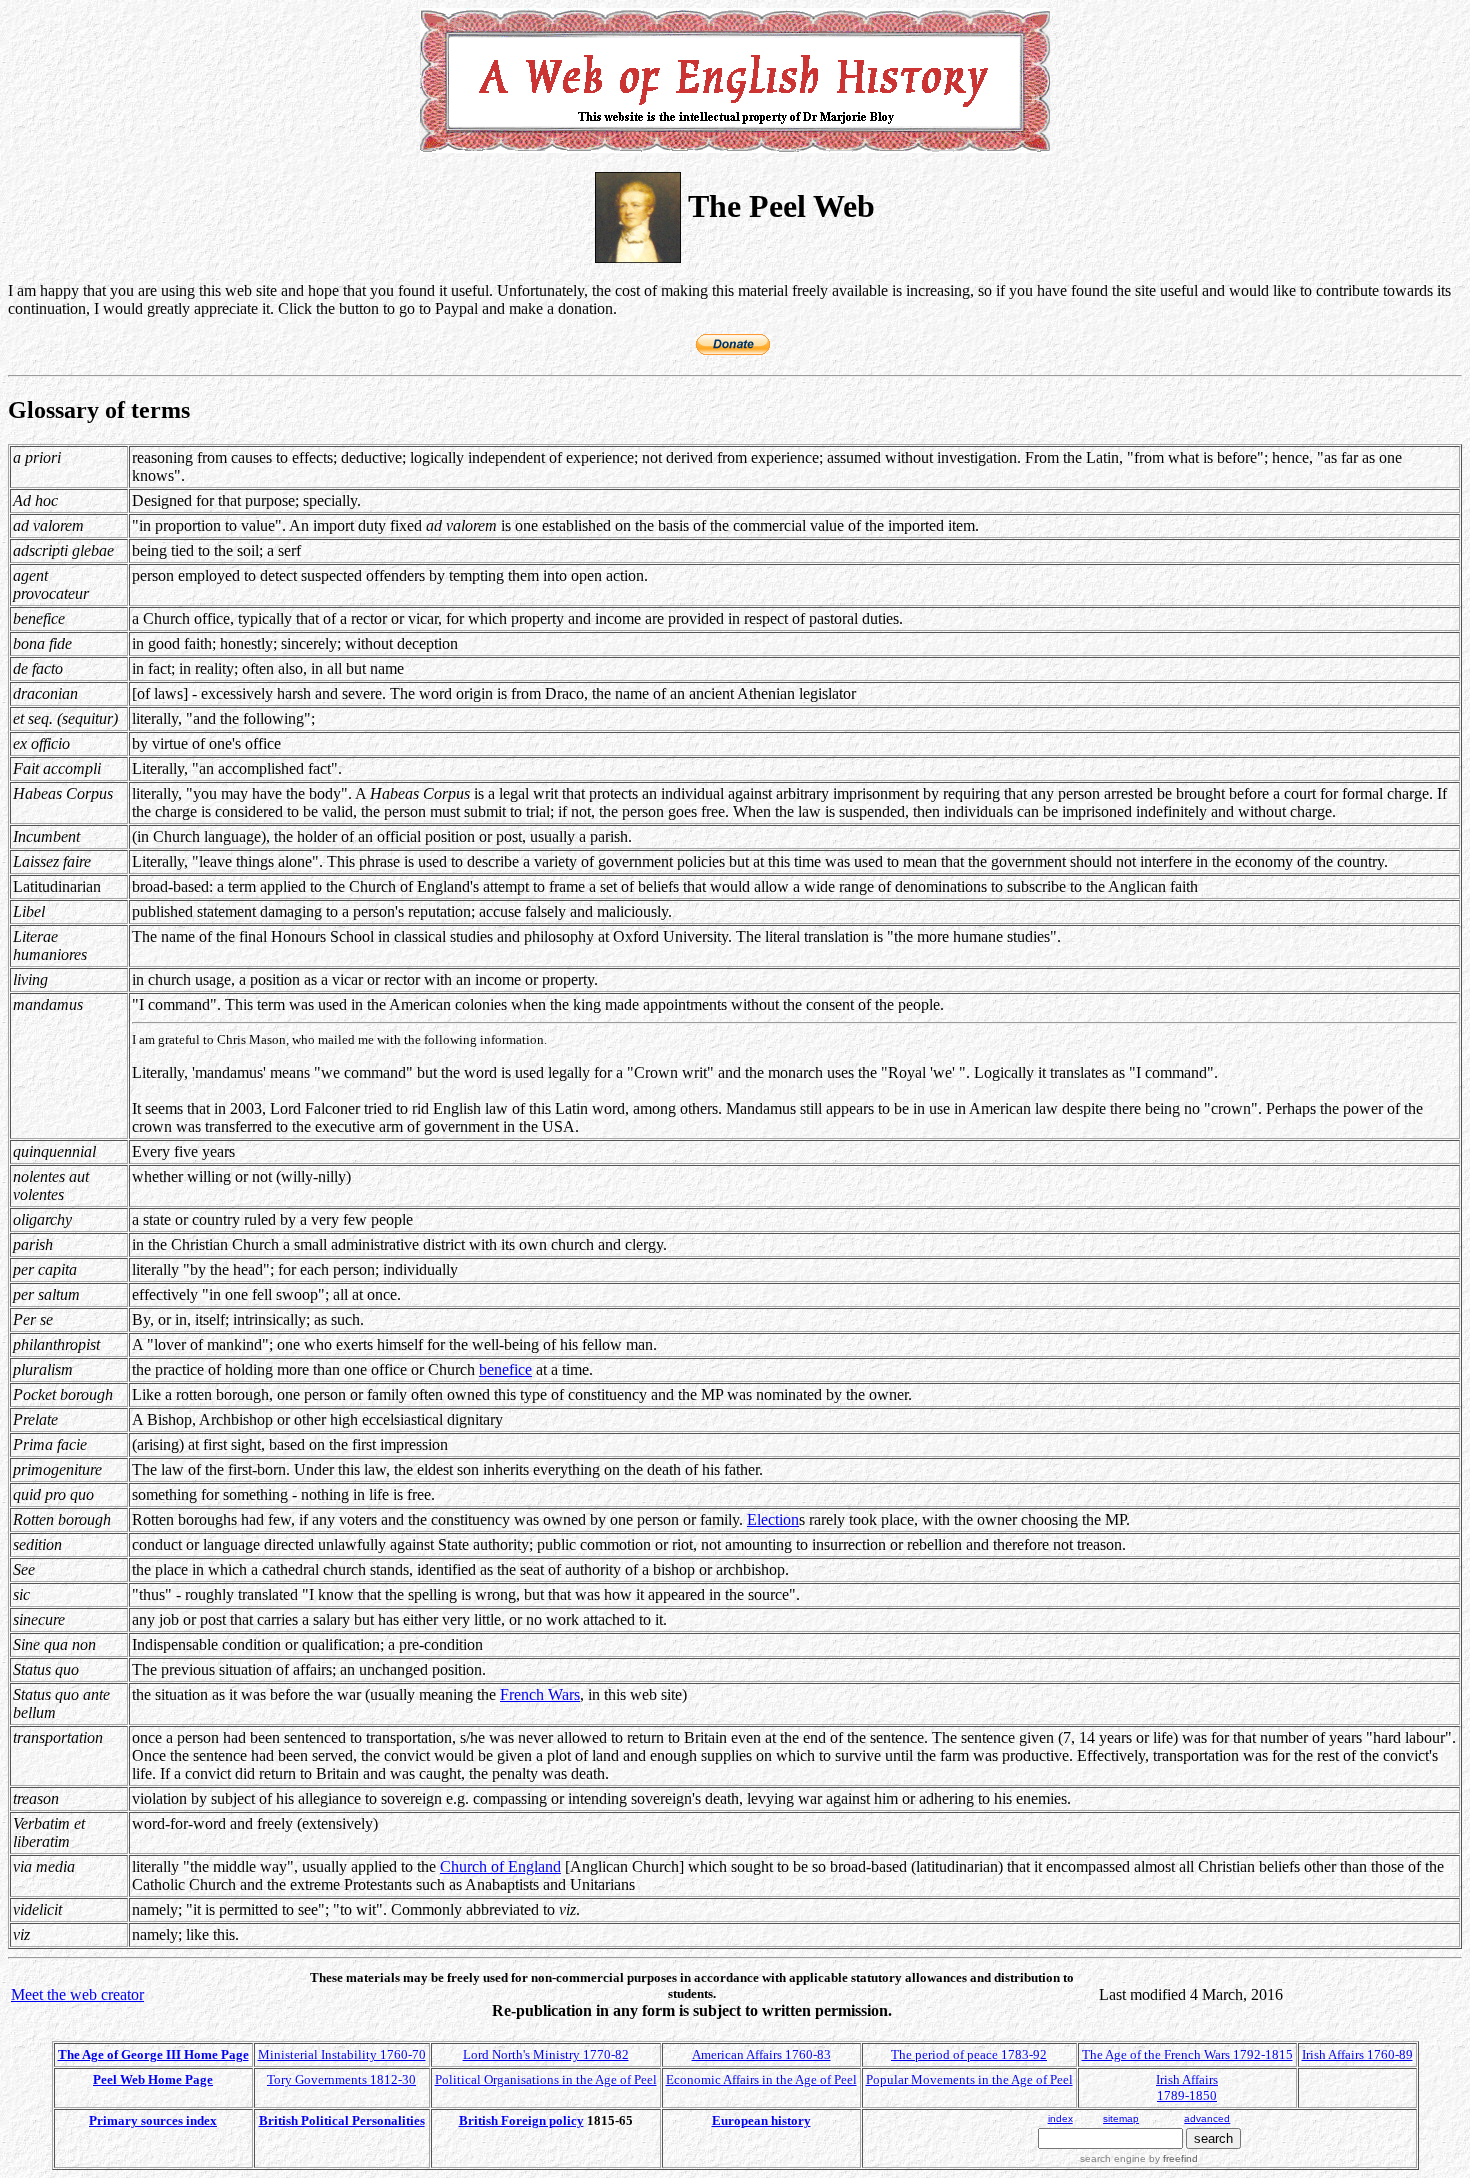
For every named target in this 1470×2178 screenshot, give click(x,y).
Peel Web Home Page (153, 2079)
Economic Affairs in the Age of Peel (761, 2079)
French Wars (540, 1694)
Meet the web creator (77, 1994)
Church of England (500, 1866)
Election (773, 1519)
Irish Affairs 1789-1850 (1187, 2087)
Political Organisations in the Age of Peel (546, 2079)
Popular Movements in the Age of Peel (969, 2079)
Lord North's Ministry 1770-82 (546, 2054)
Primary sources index (153, 2120)
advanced (1207, 2118)
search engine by (1139, 2158)
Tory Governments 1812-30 (341, 2079)
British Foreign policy (521, 2120)
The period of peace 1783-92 (969, 2054)
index (1060, 2118)
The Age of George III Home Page (153, 2054)
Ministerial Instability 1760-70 (342, 2054)
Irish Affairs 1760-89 (1357, 2054)
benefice (505, 1369)
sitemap (1121, 2118)
